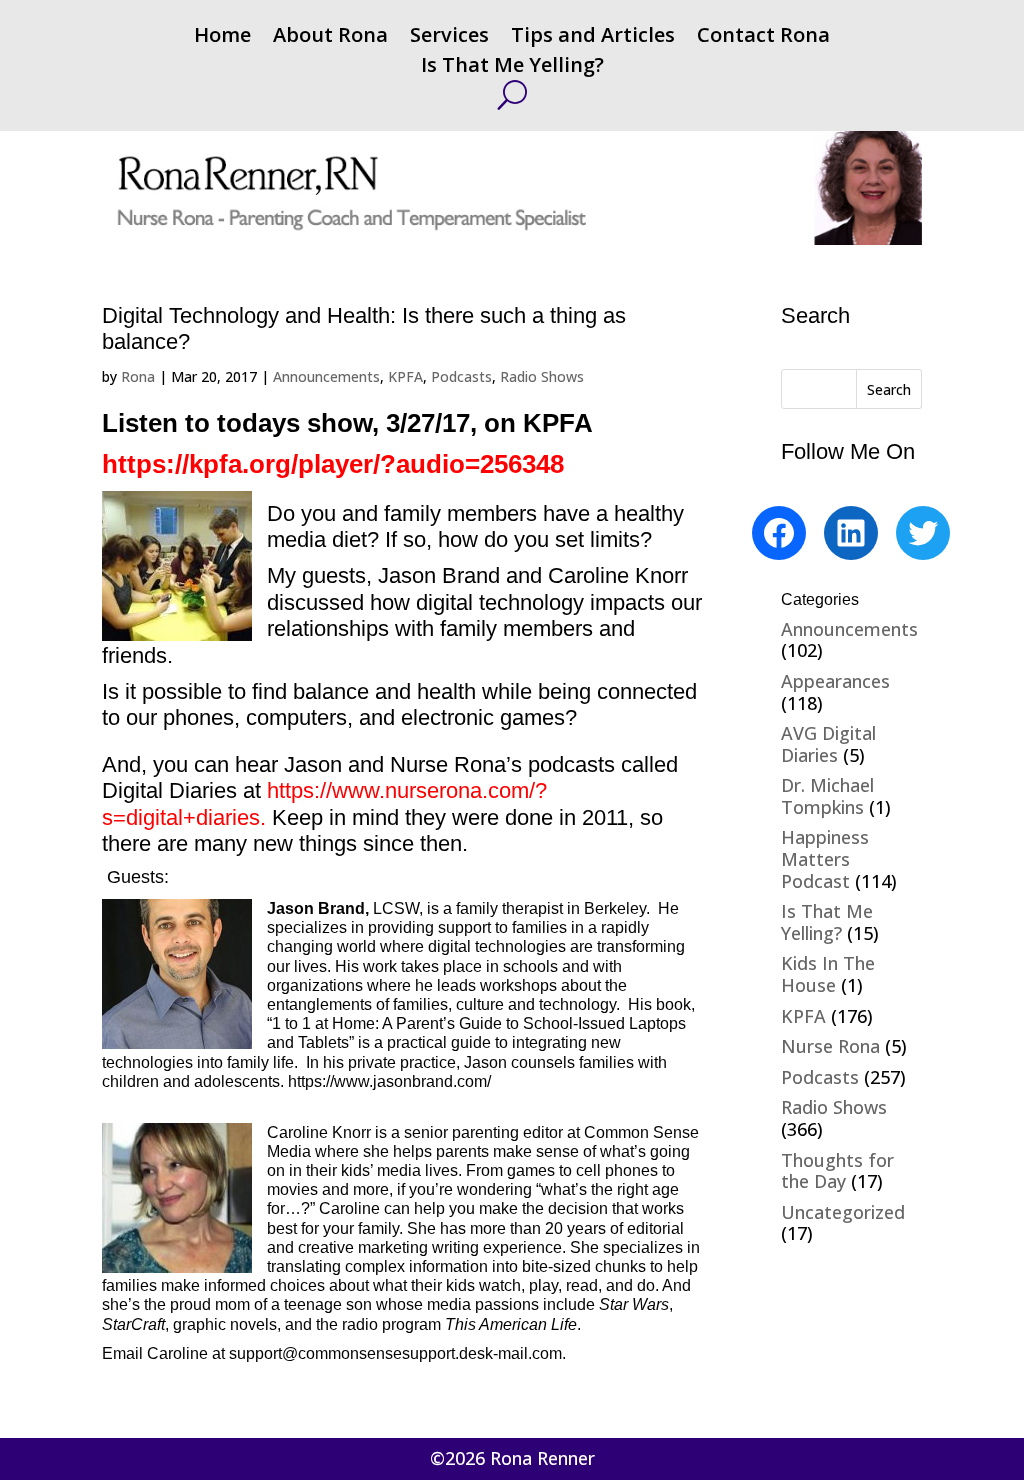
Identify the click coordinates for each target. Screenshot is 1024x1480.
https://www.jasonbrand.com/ (389, 1081)
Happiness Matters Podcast (825, 858)
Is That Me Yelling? (512, 68)
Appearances (835, 681)
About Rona (330, 38)
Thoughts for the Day (837, 1171)
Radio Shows (542, 376)
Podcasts (461, 376)
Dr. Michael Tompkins (827, 796)
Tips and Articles (593, 38)
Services (449, 38)
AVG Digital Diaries (828, 744)
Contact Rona (763, 38)
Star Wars (634, 1304)
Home (222, 38)
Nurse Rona (830, 1046)
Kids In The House (828, 974)
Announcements (326, 376)
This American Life (511, 1324)
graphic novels (225, 1324)
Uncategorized (843, 1212)
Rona (138, 376)
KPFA (405, 376)
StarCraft (133, 1324)
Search (889, 389)
